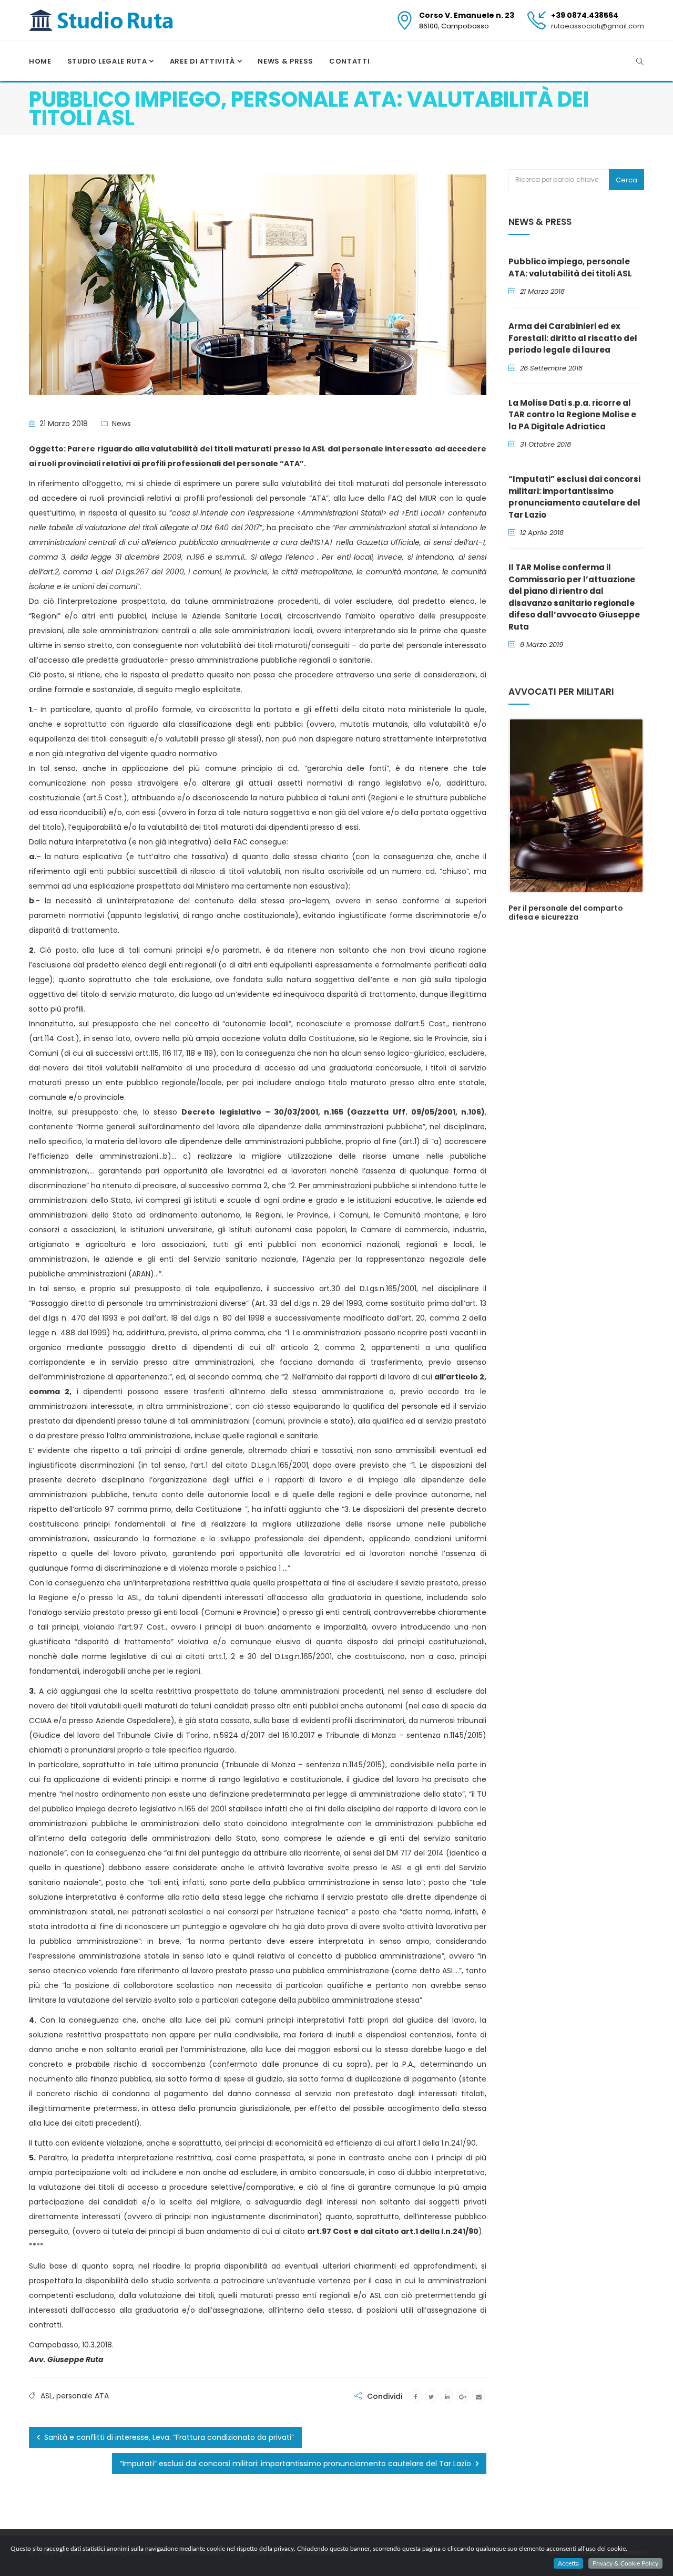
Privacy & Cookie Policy (625, 2563)
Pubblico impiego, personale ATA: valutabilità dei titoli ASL (570, 267)
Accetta (568, 2563)
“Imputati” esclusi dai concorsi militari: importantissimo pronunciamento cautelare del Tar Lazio (297, 2464)
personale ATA (83, 2396)
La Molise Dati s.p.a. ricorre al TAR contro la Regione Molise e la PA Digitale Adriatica (572, 415)
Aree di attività (203, 61)
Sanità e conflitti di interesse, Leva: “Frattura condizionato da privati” (168, 2437)
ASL (47, 2396)
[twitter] (431, 2396)
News (121, 424)
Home (40, 61)
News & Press (285, 61)
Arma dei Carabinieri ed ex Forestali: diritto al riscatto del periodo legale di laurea (573, 338)
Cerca (626, 180)
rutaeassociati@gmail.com (598, 26)
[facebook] (415, 2396)
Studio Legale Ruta (108, 61)
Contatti (349, 61)
